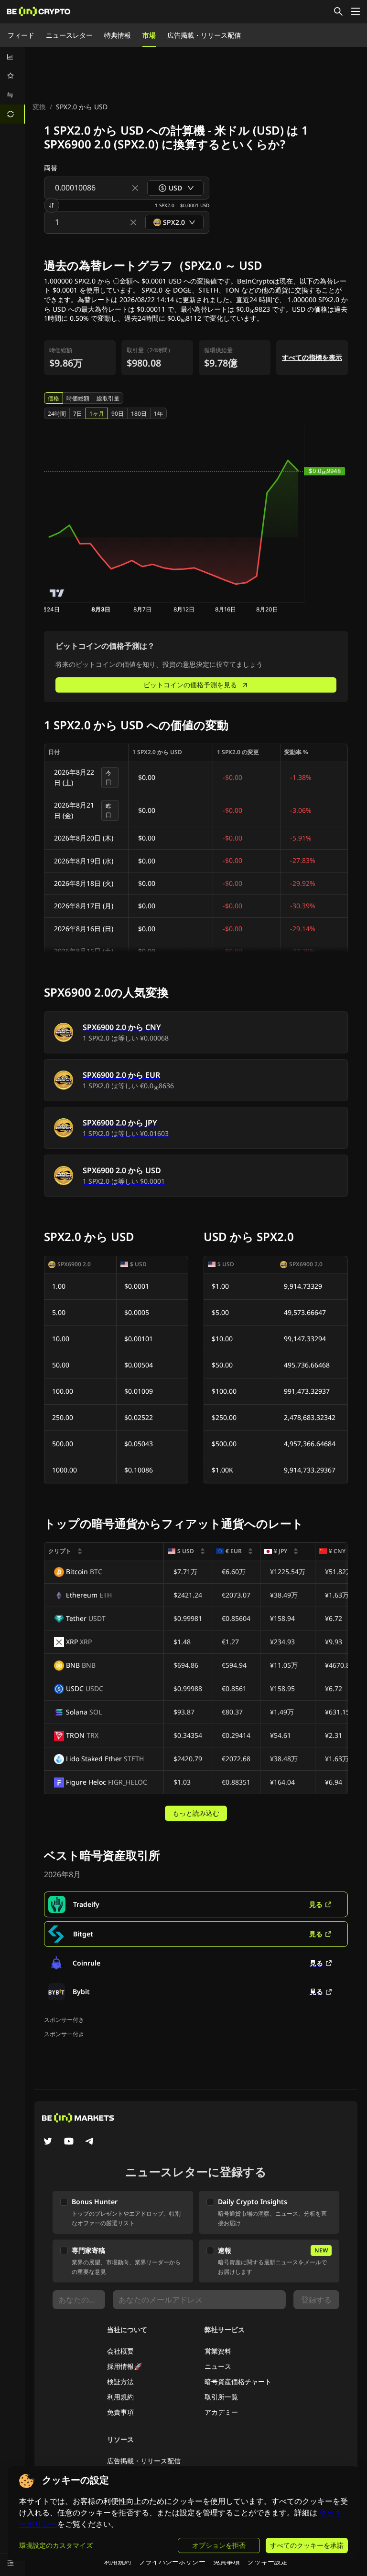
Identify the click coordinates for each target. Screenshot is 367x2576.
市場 (149, 35)
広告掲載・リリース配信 (204, 35)
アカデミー (221, 2412)
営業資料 (218, 2351)
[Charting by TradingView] (57, 593)
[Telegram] (90, 2142)
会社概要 (120, 2351)
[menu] (12, 85)
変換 (39, 107)
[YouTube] (69, 2142)
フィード (21, 35)
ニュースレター (69, 35)
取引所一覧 (221, 2397)
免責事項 (120, 2412)
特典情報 (118, 35)
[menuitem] (12, 57)
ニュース (218, 2366)
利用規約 (120, 2397)
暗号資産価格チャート (238, 2381)
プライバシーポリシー (172, 2561)
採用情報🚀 (124, 2366)
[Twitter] (48, 2142)
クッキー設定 (268, 2561)
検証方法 (120, 2381)
